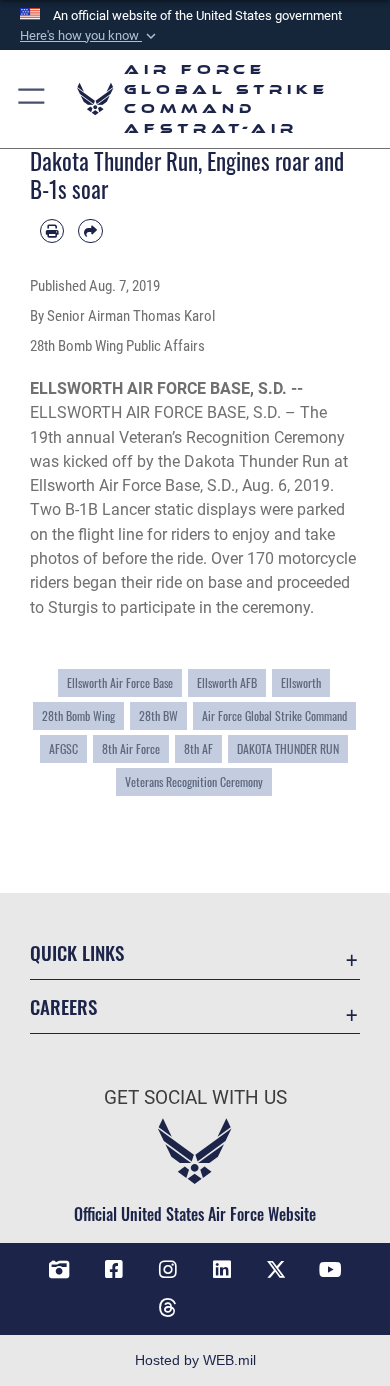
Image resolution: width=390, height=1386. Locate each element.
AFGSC (63, 749)
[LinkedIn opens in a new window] (222, 1270)
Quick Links (77, 952)
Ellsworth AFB (227, 683)
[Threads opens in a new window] (168, 1308)
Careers (63, 1006)
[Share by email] (90, 231)
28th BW (158, 716)
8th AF (198, 749)
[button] (90, 36)
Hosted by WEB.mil (195, 1360)
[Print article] (52, 231)
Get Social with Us (195, 1097)
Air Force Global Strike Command (274, 716)
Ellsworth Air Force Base (120, 683)
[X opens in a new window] (276, 1270)
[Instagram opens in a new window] (168, 1270)
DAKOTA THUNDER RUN (288, 749)
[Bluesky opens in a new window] (222, 1300)
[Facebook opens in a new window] (114, 1270)
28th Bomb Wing (78, 716)
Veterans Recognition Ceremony (194, 782)
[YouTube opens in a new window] (331, 1270)
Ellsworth (301, 683)
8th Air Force (131, 749)
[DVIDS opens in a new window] (59, 1270)
